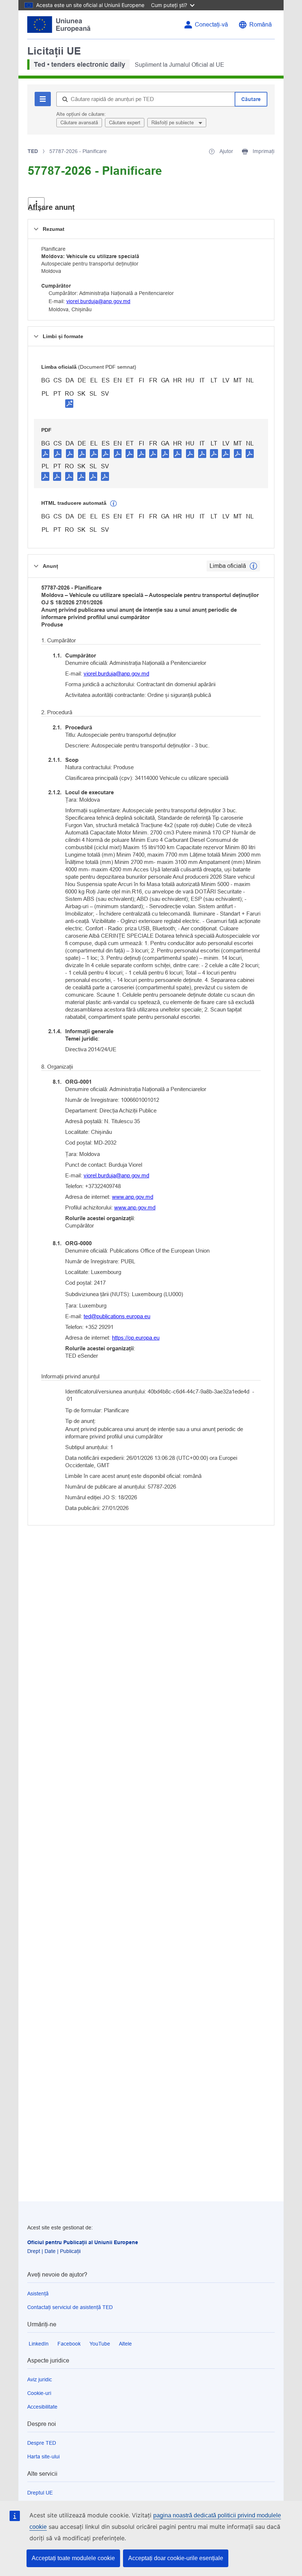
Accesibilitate (42, 2407)
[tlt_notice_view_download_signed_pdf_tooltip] (69, 403)
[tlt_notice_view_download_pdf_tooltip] (46, 453)
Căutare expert (125, 123)
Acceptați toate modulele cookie (73, 2558)
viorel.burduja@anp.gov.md (98, 301)
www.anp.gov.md (133, 1197)
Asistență (38, 2294)
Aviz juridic (40, 2379)
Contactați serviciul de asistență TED (70, 2307)
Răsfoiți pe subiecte (173, 123)
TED (33, 151)
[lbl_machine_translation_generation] (113, 504)
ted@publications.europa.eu (117, 1316)
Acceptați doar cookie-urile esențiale (176, 2558)
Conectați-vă (211, 25)
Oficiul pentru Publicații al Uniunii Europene (83, 2242)
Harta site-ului (43, 2457)
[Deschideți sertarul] (36, 204)
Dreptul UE (40, 2493)
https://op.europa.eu (136, 1338)
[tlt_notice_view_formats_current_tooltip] (253, 566)
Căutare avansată (79, 123)
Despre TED (42, 2443)
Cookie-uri (39, 2393)
